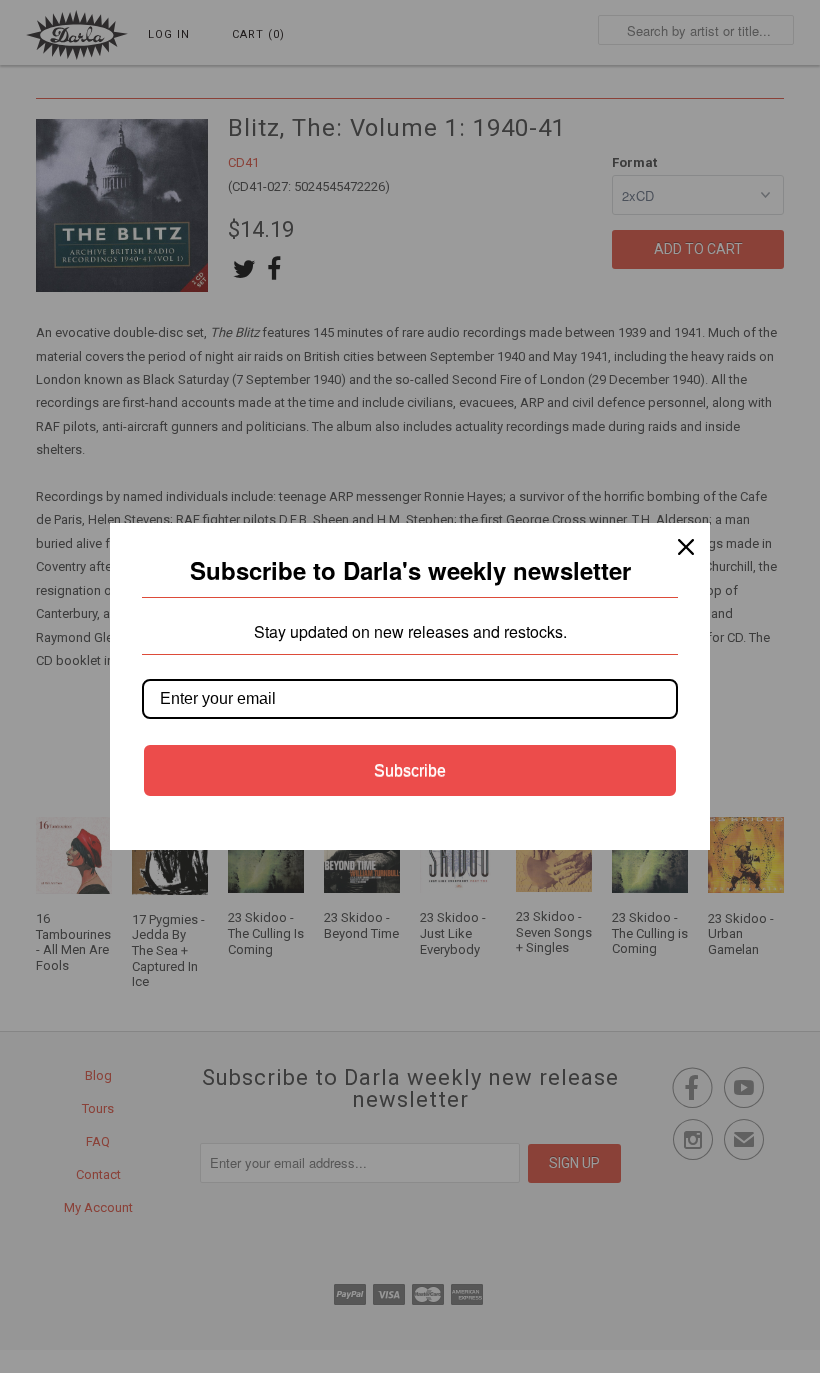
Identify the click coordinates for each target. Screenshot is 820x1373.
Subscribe (410, 770)
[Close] (686, 547)
